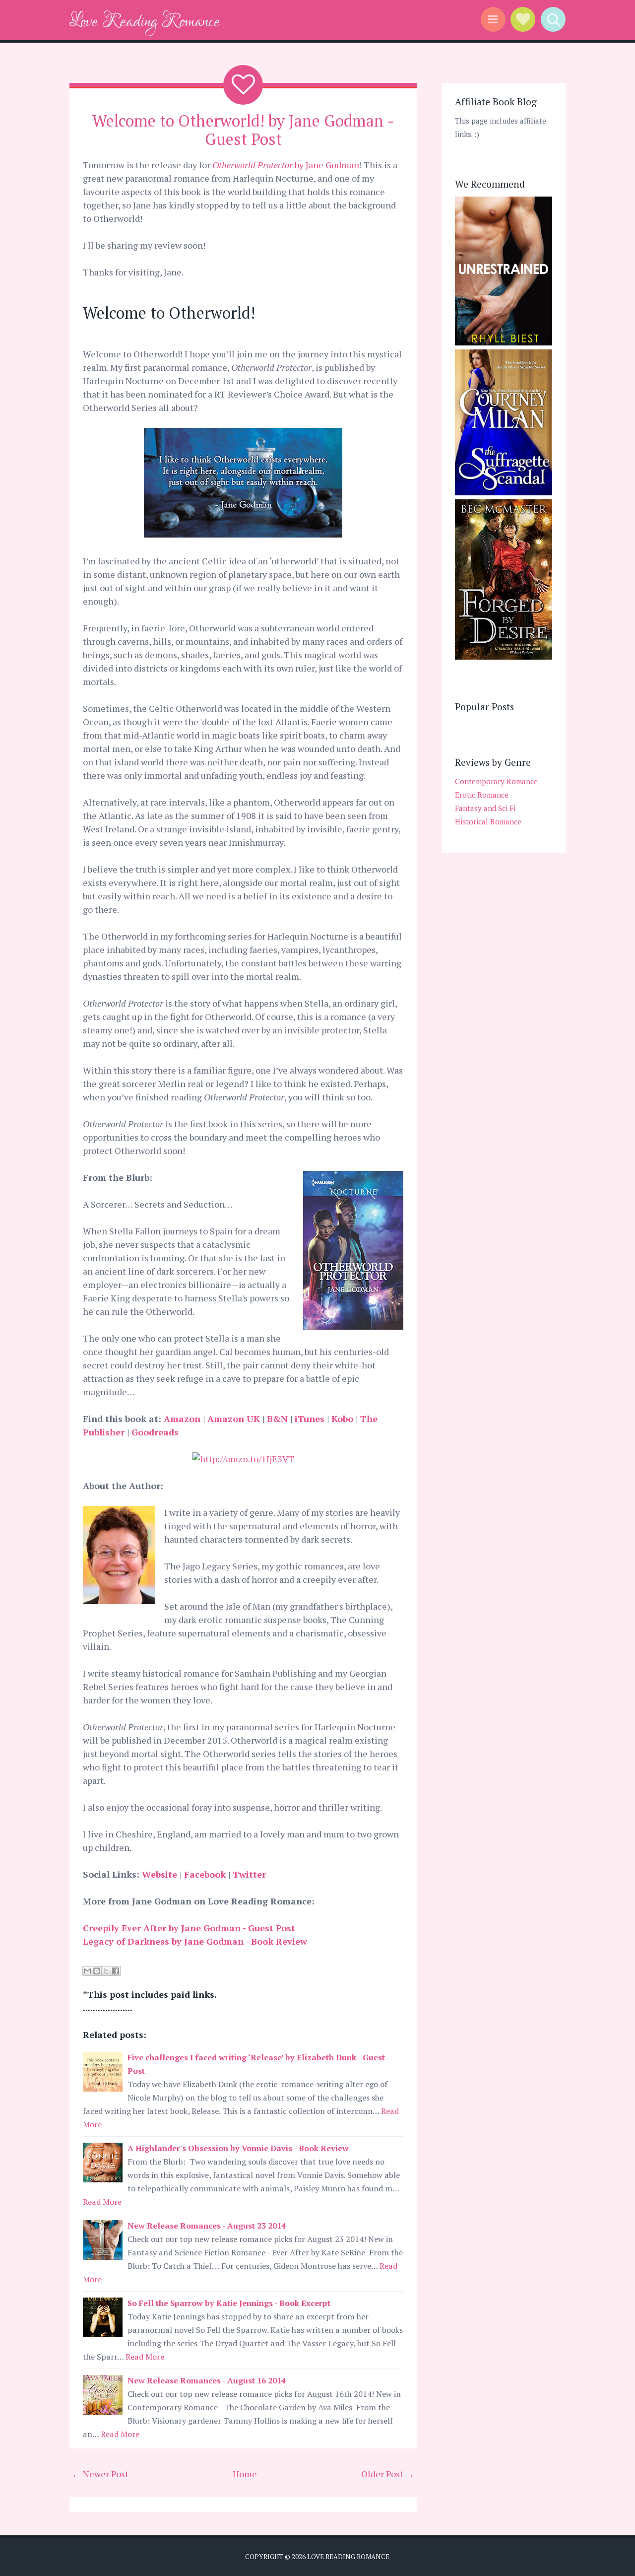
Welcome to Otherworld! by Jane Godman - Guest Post (243, 130)
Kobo (342, 1419)
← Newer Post (100, 2474)
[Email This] (87, 1971)
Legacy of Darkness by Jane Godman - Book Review (197, 1941)
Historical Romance (488, 821)
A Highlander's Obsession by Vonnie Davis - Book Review (238, 2148)
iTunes (311, 1419)
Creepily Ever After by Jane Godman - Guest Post (189, 1928)
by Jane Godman (286, 165)
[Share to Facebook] (116, 1971)
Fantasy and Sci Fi (485, 808)
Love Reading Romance (145, 22)
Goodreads (155, 1432)
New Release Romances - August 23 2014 (207, 2226)
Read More (102, 2202)
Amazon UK (234, 1419)
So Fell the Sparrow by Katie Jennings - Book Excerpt (229, 2303)
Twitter (249, 1874)
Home (245, 2474)
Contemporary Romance (496, 781)
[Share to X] (106, 1971)
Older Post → (388, 2474)
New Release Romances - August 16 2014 (207, 2380)
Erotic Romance (482, 795)
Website (161, 1874)
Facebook (206, 1874)
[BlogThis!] (97, 1971)
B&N (279, 1419)
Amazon (183, 1419)
